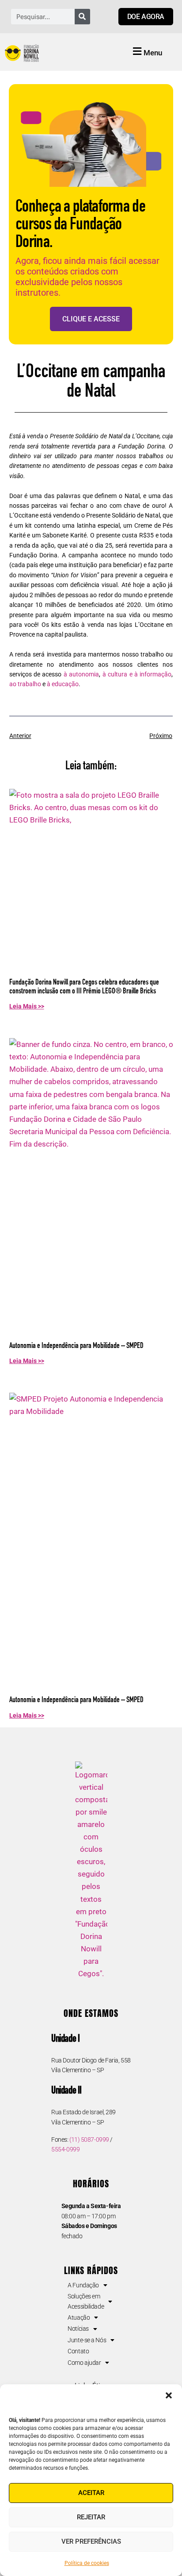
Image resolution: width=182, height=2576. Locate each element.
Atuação (79, 2317)
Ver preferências (91, 2541)
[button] (169, 2395)
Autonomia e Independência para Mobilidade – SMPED (76, 1346)
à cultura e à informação (137, 674)
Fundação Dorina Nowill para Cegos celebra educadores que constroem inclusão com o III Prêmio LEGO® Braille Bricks (84, 987)
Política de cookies (87, 2563)
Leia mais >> (27, 1006)
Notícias (78, 2329)
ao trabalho (25, 684)
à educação (63, 684)
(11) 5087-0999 (89, 2140)
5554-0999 (65, 2149)
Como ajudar (84, 2363)
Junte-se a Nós (87, 2340)
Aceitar (91, 2493)
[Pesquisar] (82, 17)
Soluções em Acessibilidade (86, 2301)
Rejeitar (91, 2517)
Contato (78, 2351)
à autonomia (81, 674)
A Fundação (83, 2285)
